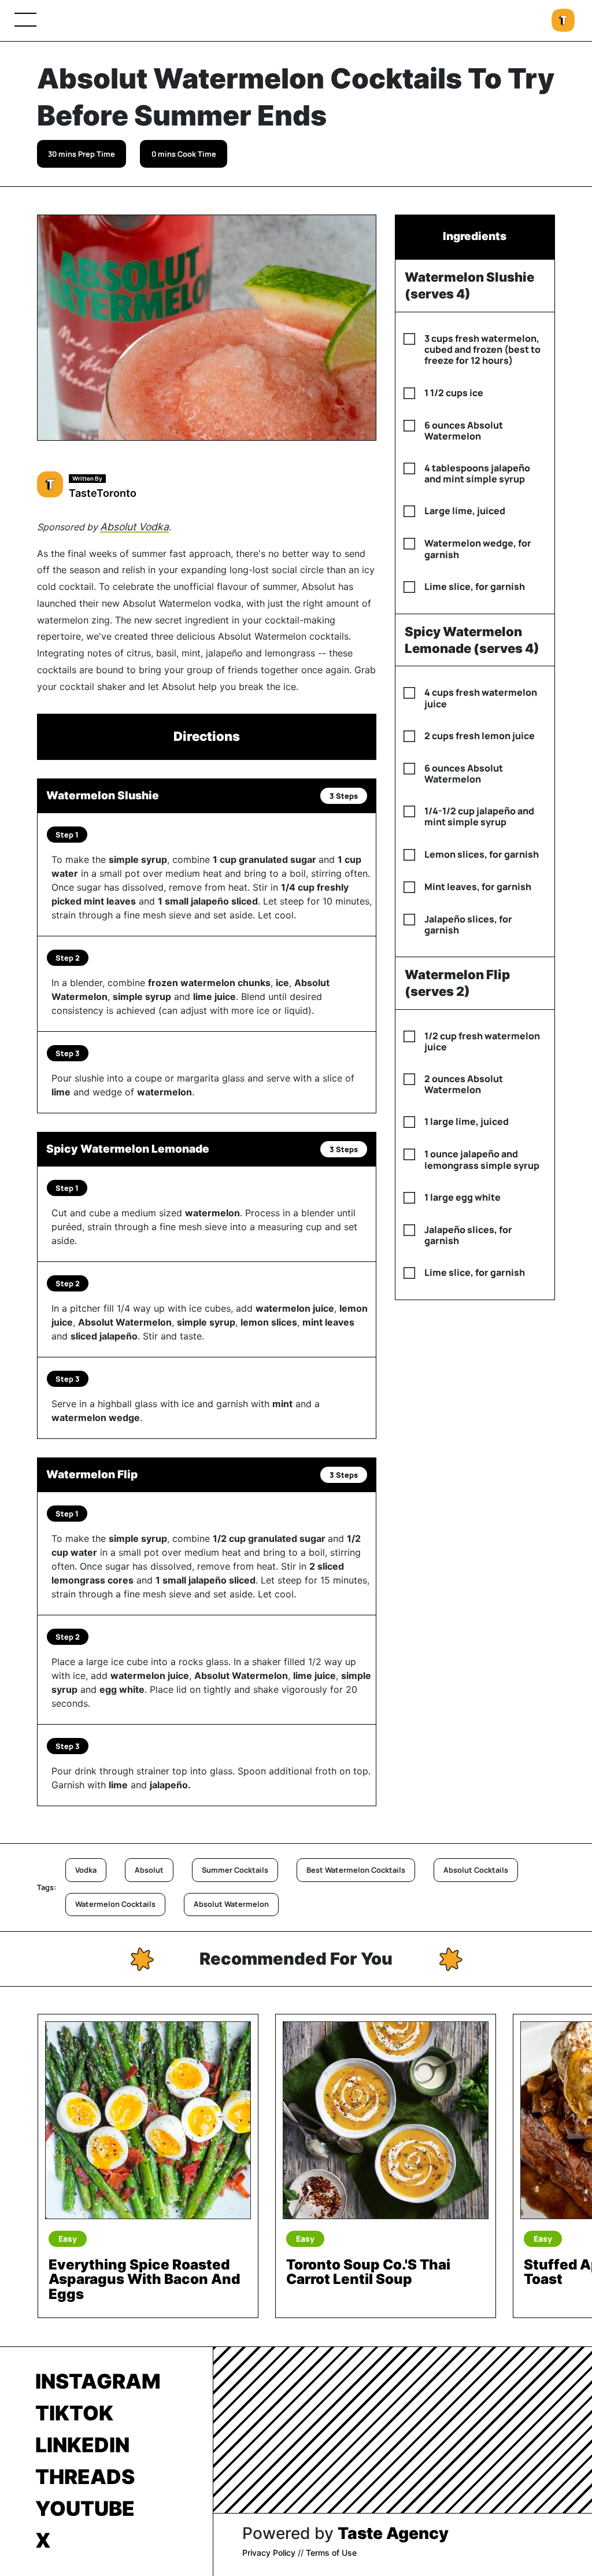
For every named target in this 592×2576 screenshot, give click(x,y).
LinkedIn (82, 2445)
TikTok (74, 2413)
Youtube (85, 2508)
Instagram (98, 2381)
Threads (85, 2477)
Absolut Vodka (134, 527)
